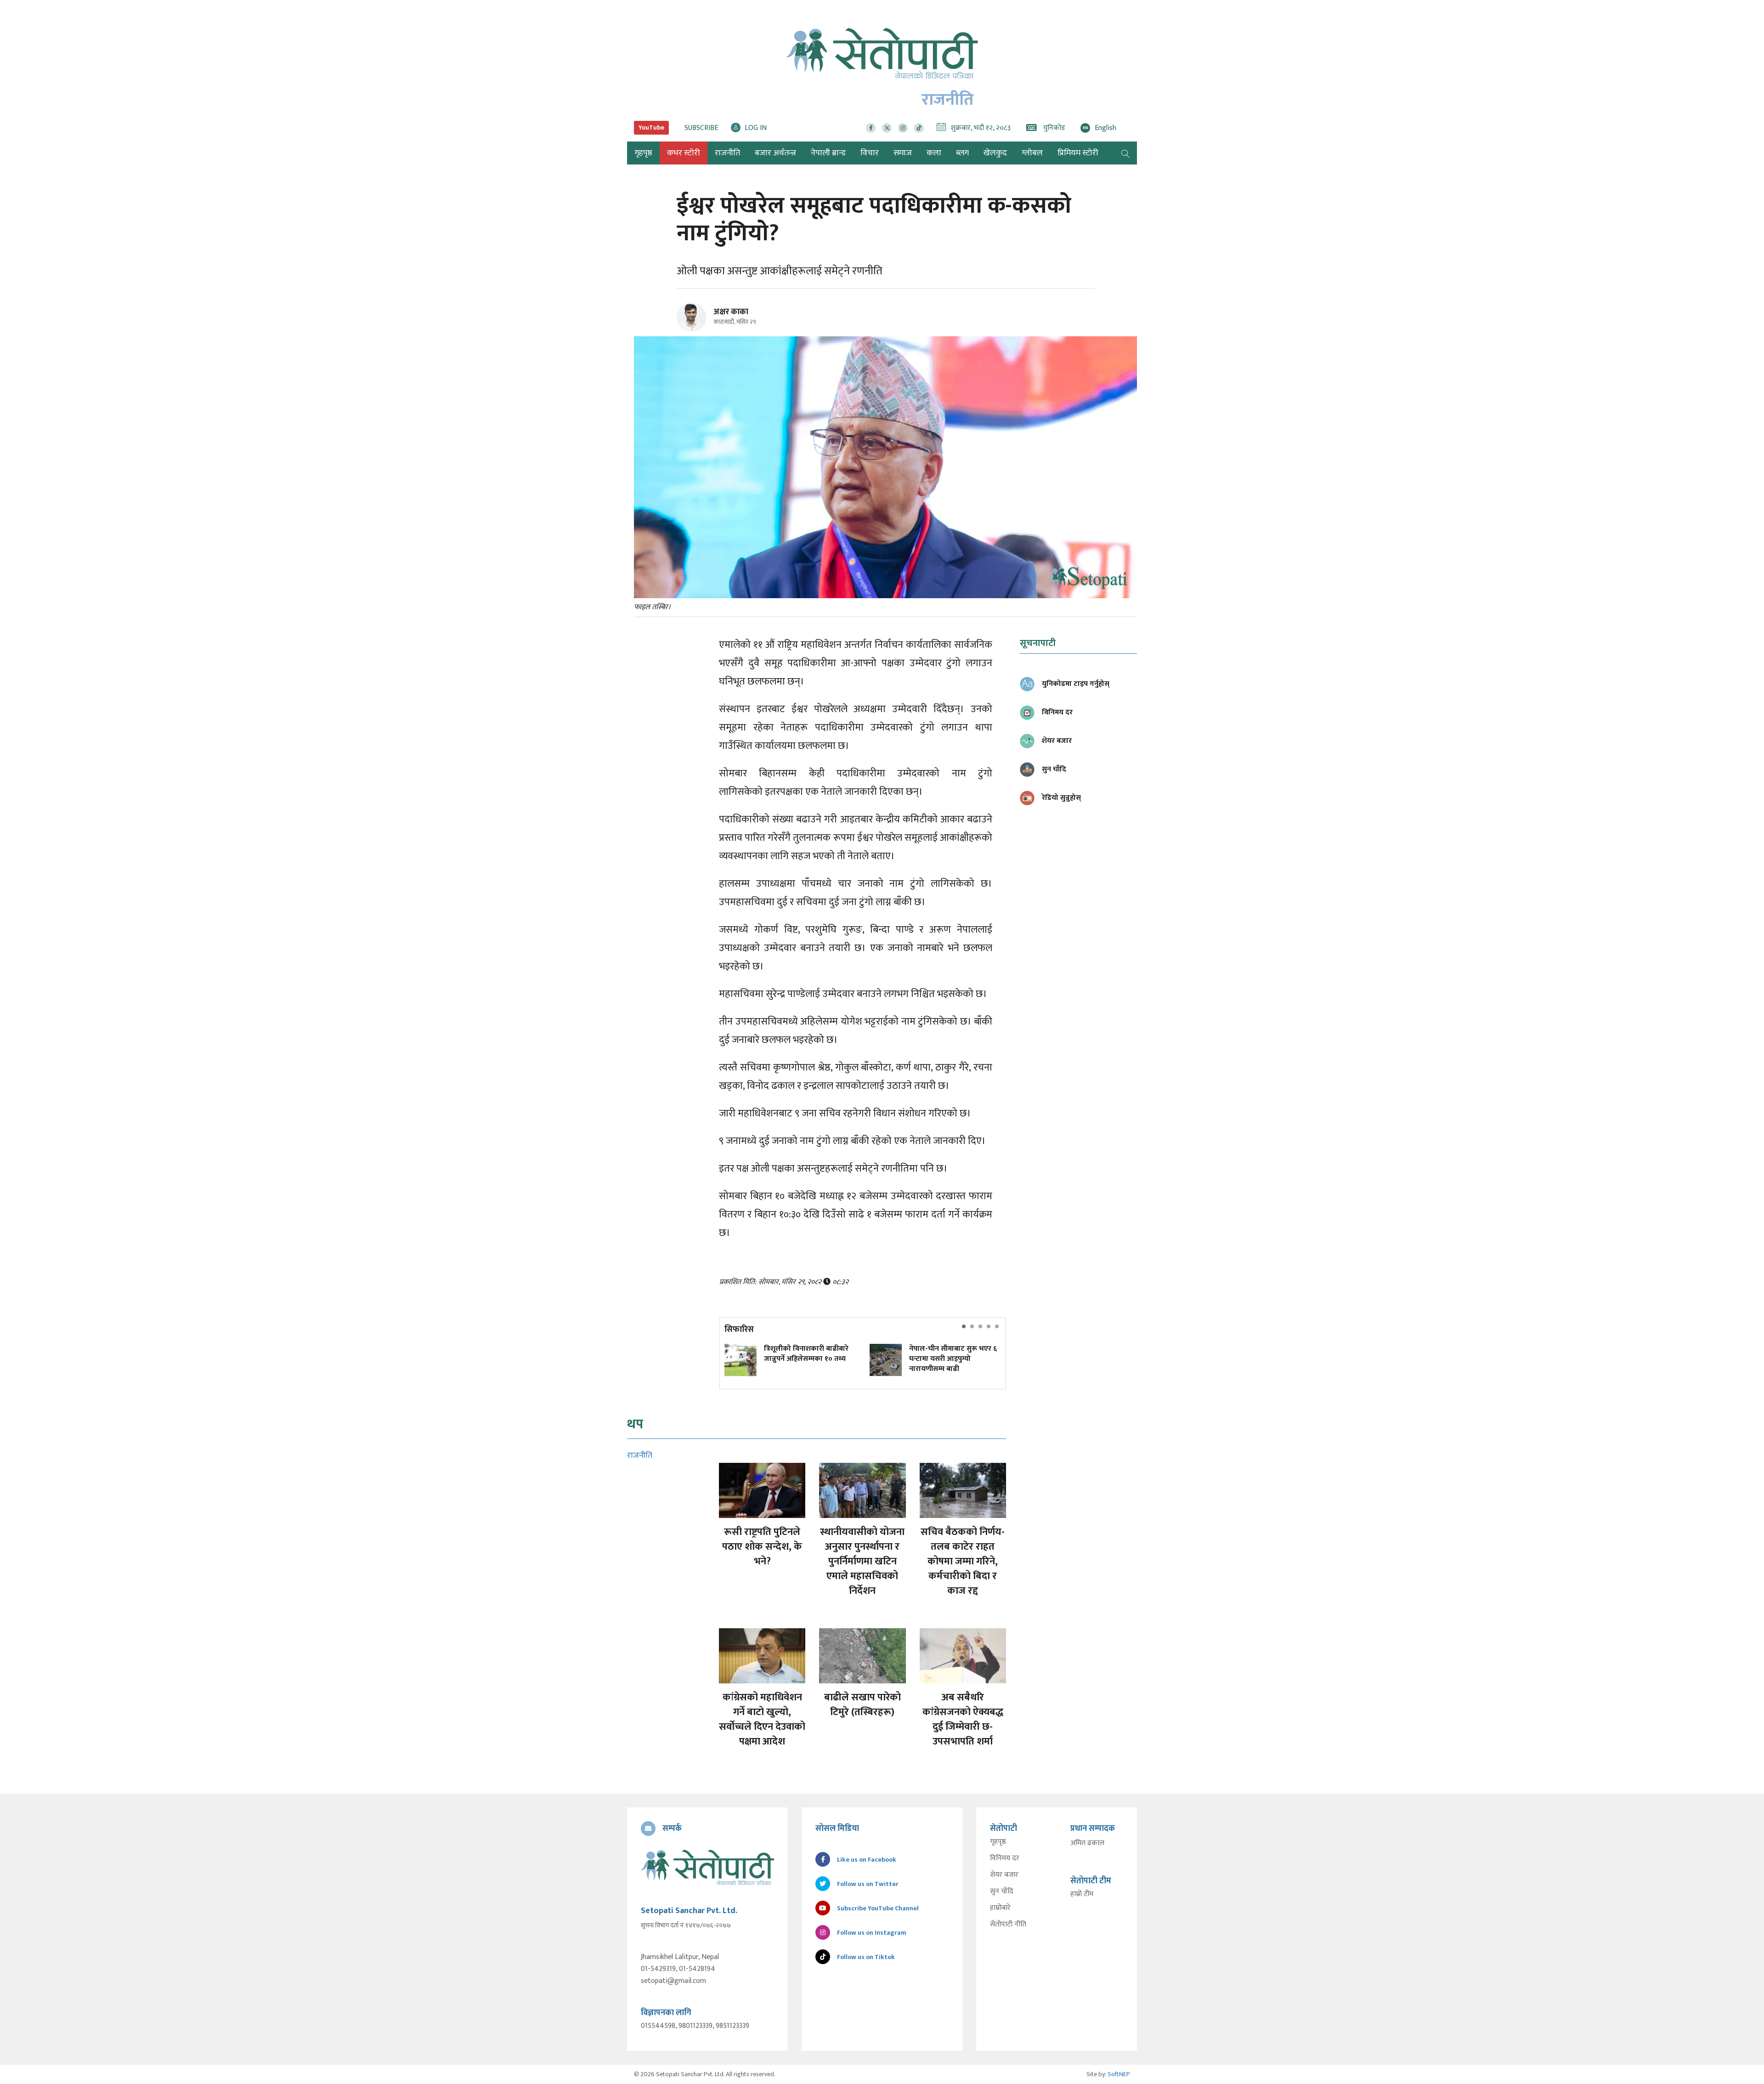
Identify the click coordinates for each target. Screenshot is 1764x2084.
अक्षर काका (731, 312)
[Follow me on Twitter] (704, 322)
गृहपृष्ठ (998, 1842)
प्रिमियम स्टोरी (1078, 153)
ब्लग (962, 153)
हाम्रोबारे (1000, 1908)
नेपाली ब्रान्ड (828, 153)
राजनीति (727, 153)
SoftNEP (1119, 2074)
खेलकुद (995, 153)
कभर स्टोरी (684, 153)
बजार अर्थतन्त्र (775, 153)
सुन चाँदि (1002, 1891)
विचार (870, 153)
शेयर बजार (1004, 1875)
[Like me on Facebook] (695, 330)
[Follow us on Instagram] (903, 128)
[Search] (1125, 153)
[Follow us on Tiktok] (919, 128)
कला (934, 153)
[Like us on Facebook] (871, 128)
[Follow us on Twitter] (887, 128)
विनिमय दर (1005, 1858)
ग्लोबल (1032, 153)
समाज (903, 153)
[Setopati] (707, 1867)
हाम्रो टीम (1082, 1894)
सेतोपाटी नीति (1008, 1925)
